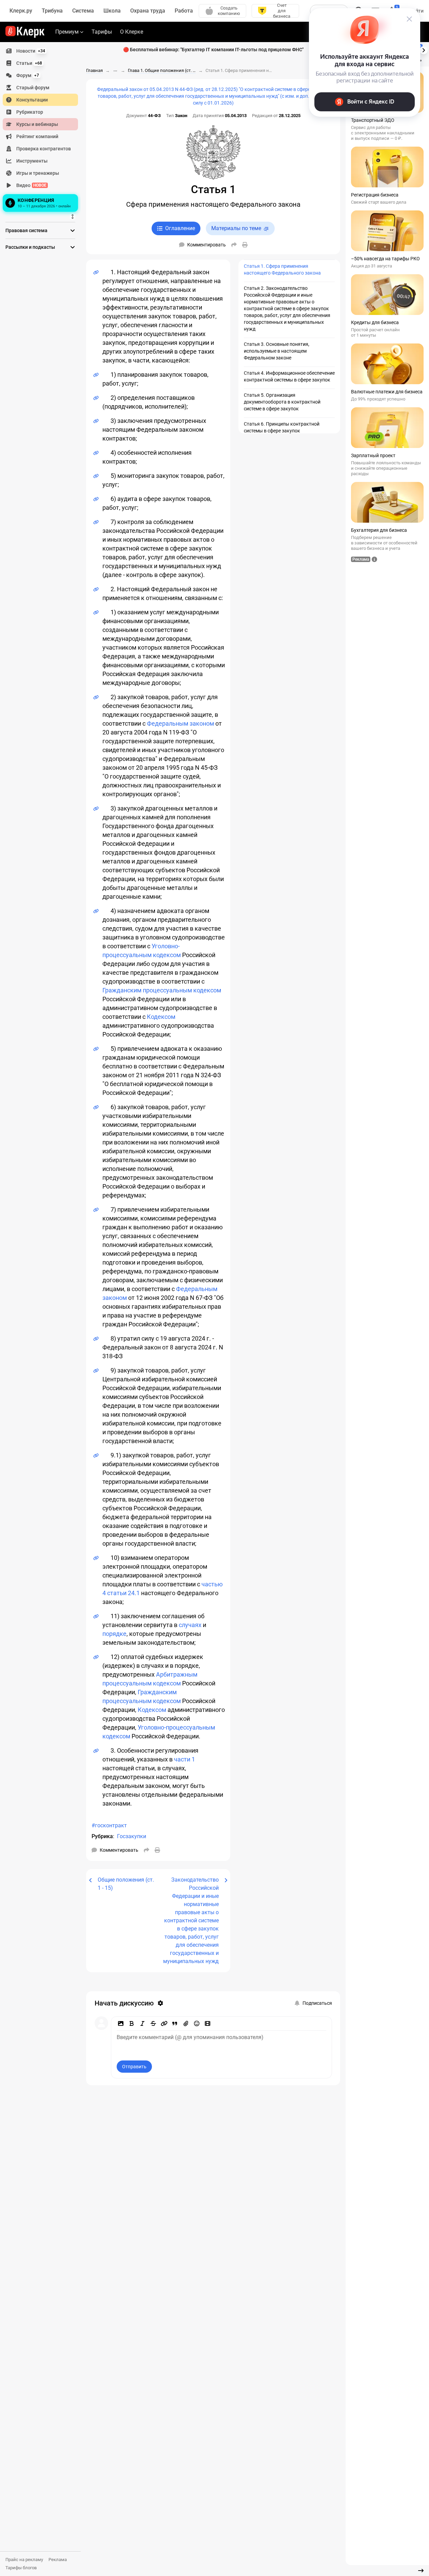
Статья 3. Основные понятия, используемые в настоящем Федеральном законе (277, 351)
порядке (114, 1634)
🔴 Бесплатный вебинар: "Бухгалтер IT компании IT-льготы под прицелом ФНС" (213, 50)
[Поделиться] (234, 245)
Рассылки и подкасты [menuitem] (30, 247)
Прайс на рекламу (24, 2560)
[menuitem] (40, 51)
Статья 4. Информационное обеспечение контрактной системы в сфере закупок (289, 376)
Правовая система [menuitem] (26, 230)
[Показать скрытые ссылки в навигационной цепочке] (115, 71)
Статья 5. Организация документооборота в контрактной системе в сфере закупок (282, 402)
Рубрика (102, 1836)
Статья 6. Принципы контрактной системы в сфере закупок (282, 427)
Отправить (134, 2067)
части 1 (184, 1759)
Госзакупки (132, 1836)
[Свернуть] (421, 2571)
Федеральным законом (180, 723)
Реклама (58, 2560)
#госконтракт (109, 1825)
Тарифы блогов (21, 2568)
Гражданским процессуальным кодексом (162, 990)
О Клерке (132, 32)
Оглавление (180, 228)
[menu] (43, 129)
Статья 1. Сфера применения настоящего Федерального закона (282, 269)
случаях (190, 1625)
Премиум (67, 32)
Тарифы (102, 32)
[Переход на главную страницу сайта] (25, 32)
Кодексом (161, 1017)
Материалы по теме (236, 228)
